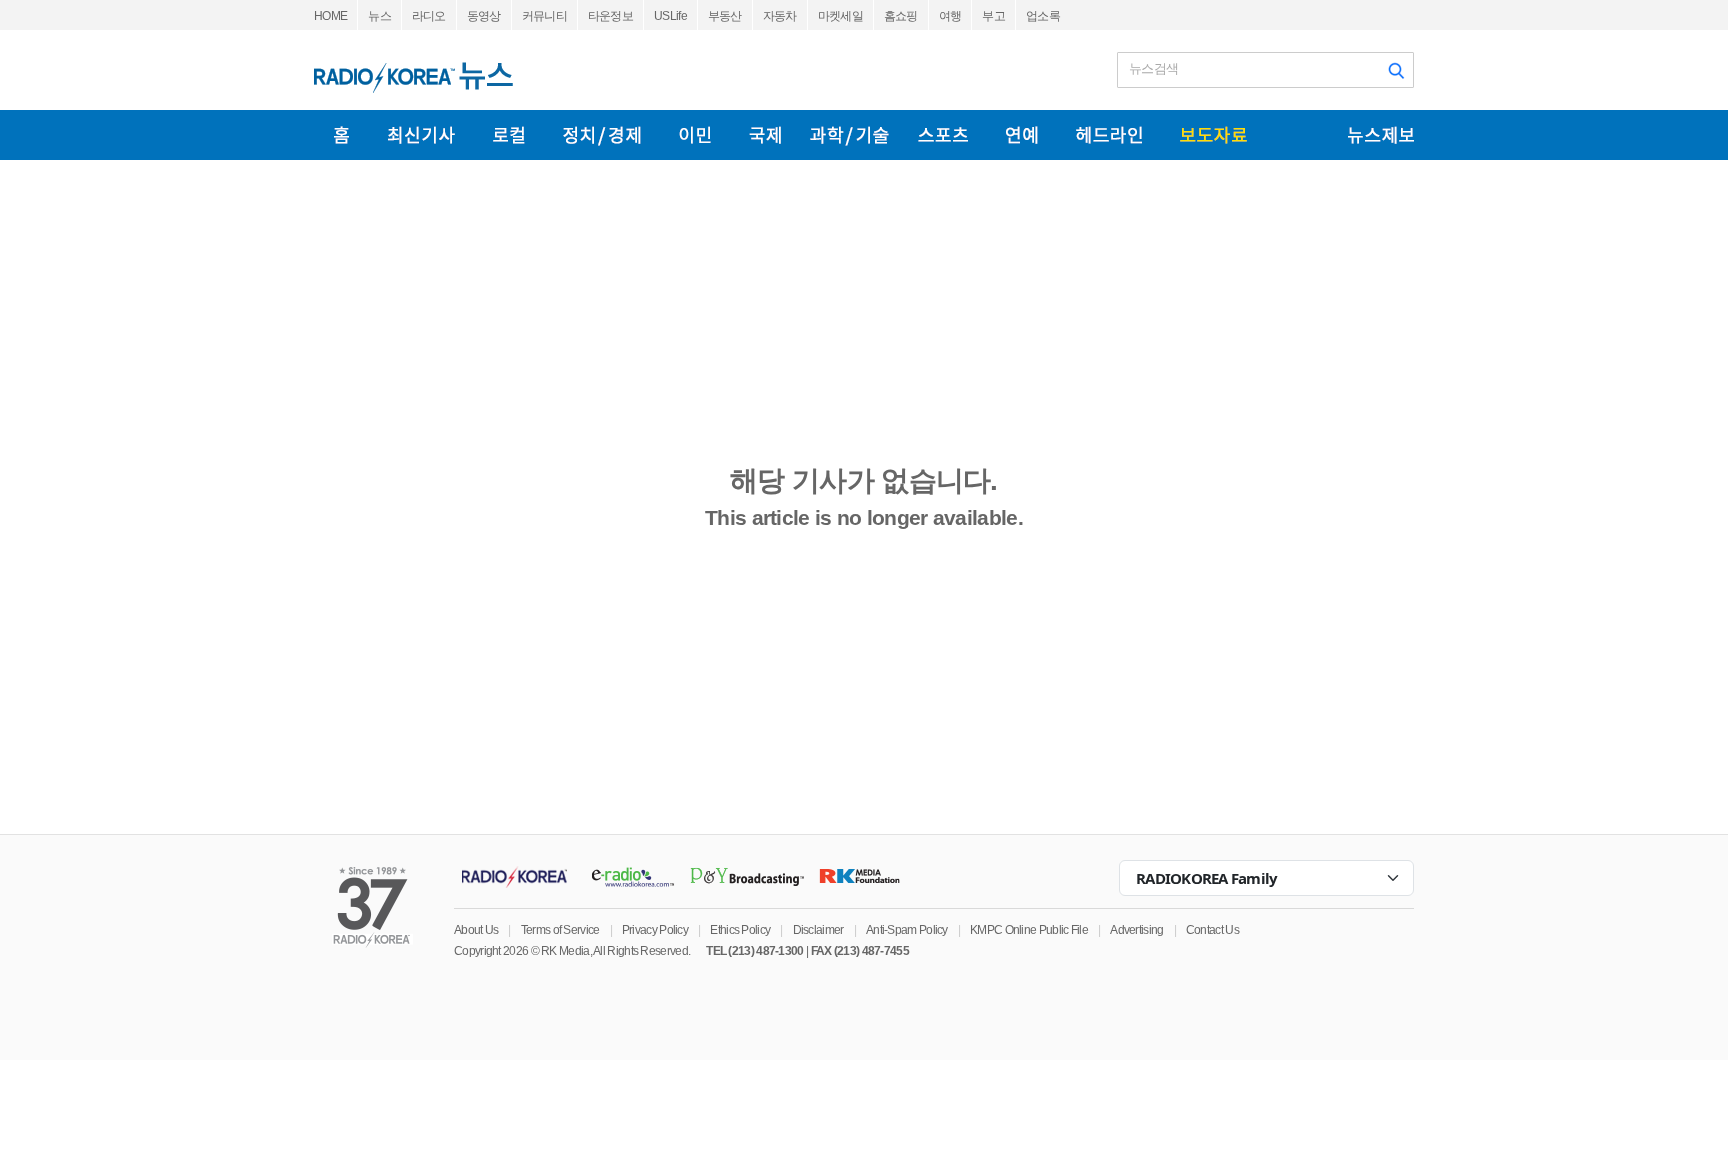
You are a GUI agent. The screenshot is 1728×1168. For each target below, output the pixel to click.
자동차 (780, 16)
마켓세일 (840, 16)
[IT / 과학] (849, 135)
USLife (670, 16)
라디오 (429, 16)
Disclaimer (818, 930)
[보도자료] (1213, 135)
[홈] (341, 135)
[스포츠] (943, 135)
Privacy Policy (655, 930)
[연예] (1022, 135)
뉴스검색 (1153, 68)
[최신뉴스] (421, 135)
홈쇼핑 (901, 16)
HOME (330, 16)
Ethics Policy (740, 930)
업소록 (1043, 16)
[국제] (765, 135)
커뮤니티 (544, 16)
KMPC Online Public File (1029, 930)
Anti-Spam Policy (907, 930)
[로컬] (509, 135)
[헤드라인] (1109, 135)
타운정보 (610, 16)
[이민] (695, 135)
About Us (476, 930)
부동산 (725, 16)
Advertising (1136, 930)
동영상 (484, 16)
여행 (950, 16)
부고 (993, 16)
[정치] (602, 135)
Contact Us (1212, 930)
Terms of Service (560, 930)
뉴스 (379, 16)
